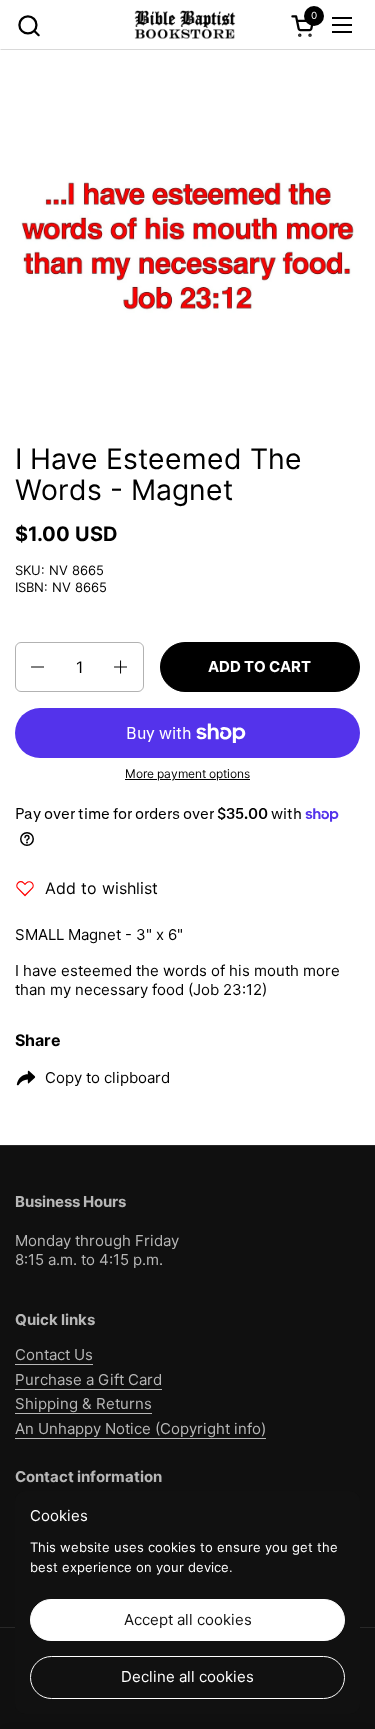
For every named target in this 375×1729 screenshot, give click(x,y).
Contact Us (54, 1354)
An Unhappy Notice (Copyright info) (140, 1428)
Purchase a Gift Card (88, 1379)
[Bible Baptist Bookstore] (185, 25)
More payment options (187, 773)
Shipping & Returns (83, 1403)
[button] (28, 25)
